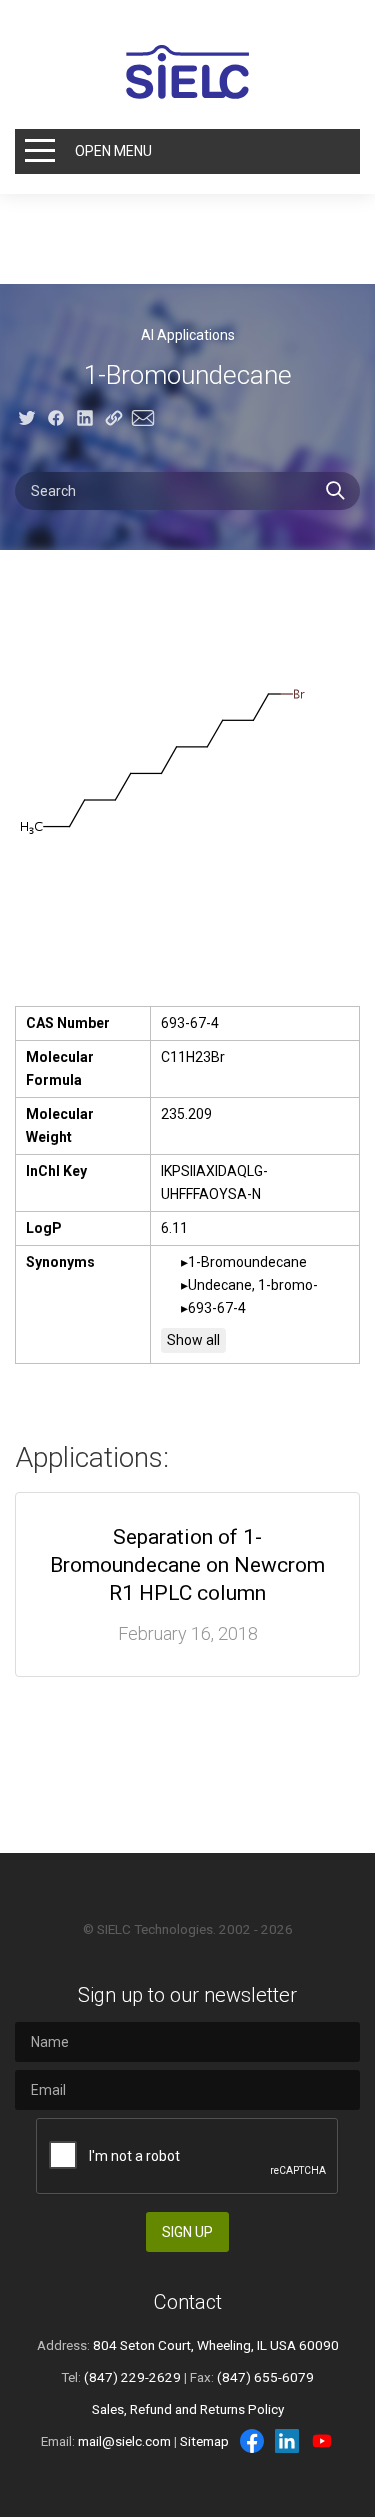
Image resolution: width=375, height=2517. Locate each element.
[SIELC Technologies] (188, 72)
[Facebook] (252, 2441)
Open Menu (113, 151)
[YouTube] (322, 2441)
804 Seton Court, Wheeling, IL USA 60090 (216, 2345)
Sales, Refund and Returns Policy (188, 2409)
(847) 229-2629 (132, 2377)
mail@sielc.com (124, 2441)
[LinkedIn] (287, 2441)
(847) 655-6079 (265, 2377)
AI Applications (188, 335)
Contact (188, 2302)
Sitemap (204, 2441)
